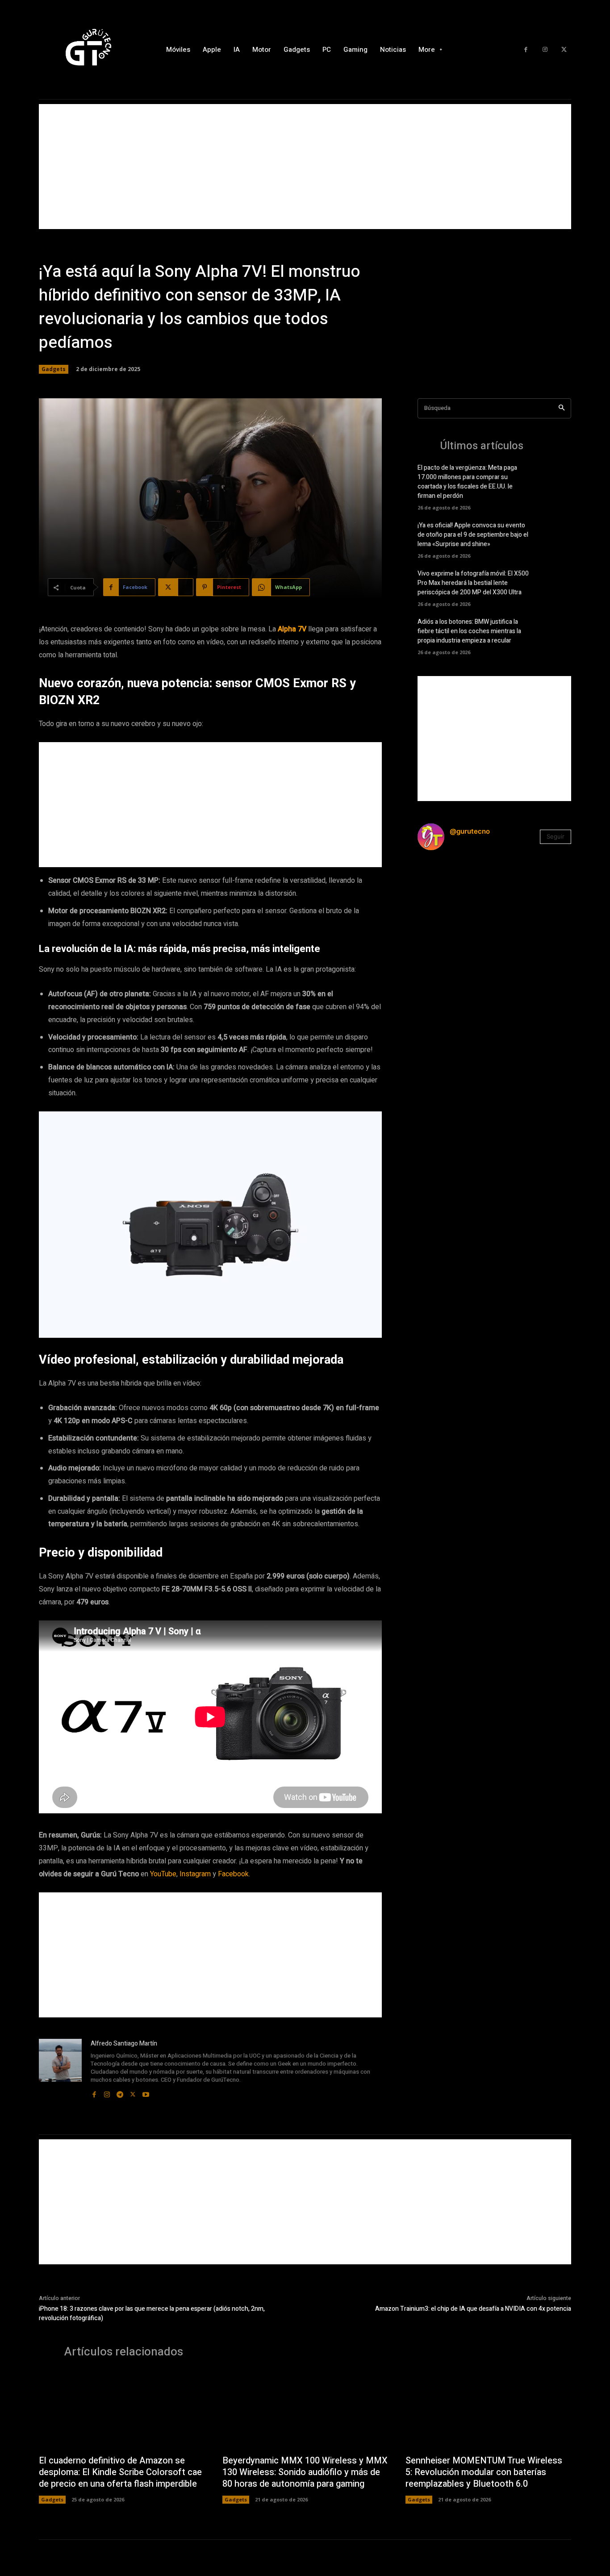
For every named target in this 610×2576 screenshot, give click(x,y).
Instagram (195, 1874)
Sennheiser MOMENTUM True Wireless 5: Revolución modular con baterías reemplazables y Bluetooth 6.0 (484, 2472)
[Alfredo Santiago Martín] (60, 2069)
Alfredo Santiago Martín (124, 2044)
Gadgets (54, 369)
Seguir (556, 836)
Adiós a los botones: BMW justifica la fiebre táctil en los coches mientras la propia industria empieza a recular (469, 631)
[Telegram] (120, 2092)
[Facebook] (526, 50)
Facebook (233, 1874)
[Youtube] (146, 2092)
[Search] (562, 408)
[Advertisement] (305, 167)
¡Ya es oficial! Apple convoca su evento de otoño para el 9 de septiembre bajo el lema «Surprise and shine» (473, 535)
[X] (564, 50)
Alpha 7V (292, 629)
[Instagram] (545, 50)
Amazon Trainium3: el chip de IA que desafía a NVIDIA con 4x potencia (473, 2309)
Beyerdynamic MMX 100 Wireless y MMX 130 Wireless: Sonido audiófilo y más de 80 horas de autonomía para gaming (305, 2472)
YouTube (163, 1874)
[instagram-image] (443, 883)
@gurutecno (470, 831)
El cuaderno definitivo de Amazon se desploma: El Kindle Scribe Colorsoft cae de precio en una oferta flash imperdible (120, 2472)
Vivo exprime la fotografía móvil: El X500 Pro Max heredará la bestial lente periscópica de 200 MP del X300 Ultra (473, 583)
